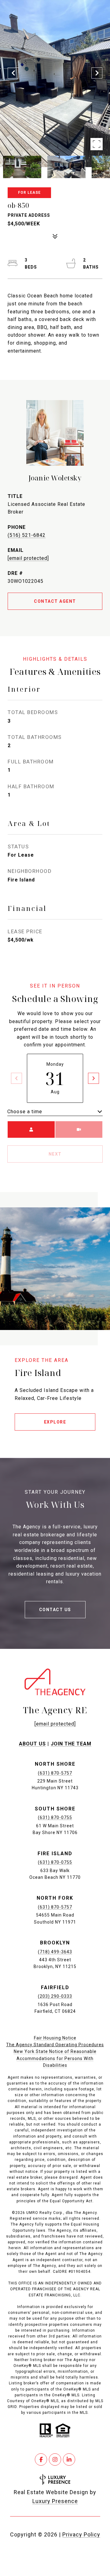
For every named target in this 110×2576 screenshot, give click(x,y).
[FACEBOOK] (41, 2459)
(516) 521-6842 (27, 535)
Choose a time (25, 1112)
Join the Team (71, 1744)
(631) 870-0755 (55, 1817)
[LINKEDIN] (69, 2459)
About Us (32, 1744)
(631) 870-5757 (55, 1773)
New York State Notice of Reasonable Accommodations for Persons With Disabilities (55, 2058)
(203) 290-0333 (55, 1996)
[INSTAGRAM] (55, 2459)
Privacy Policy (81, 2534)
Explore (55, 1422)
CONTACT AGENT (55, 601)
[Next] (94, 1078)
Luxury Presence (55, 2501)
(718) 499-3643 (55, 1952)
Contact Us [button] (55, 1610)
